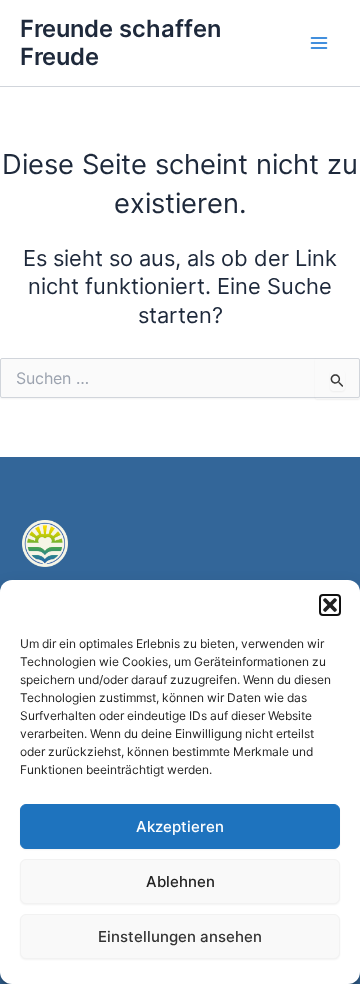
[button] (330, 605)
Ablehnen (180, 881)
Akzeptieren (180, 826)
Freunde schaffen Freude (120, 42)
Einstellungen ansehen (180, 936)
